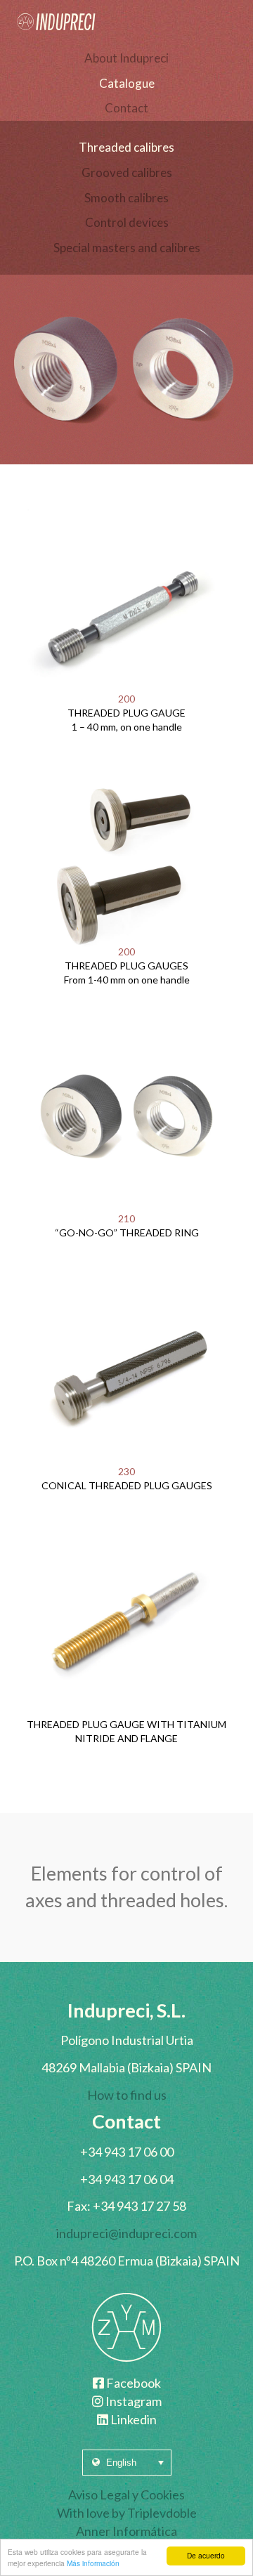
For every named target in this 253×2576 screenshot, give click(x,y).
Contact (126, 108)
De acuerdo (206, 2555)
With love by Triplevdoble (127, 2513)
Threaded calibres (126, 147)
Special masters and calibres (127, 248)
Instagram (132, 2401)
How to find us (127, 2095)
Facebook (132, 2383)
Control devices (127, 222)
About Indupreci (126, 58)
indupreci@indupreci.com (126, 2233)
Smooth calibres (126, 198)
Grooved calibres (127, 172)
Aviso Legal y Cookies (126, 2495)
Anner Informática (126, 2531)
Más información (93, 2563)
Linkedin (132, 2419)
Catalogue (127, 83)
